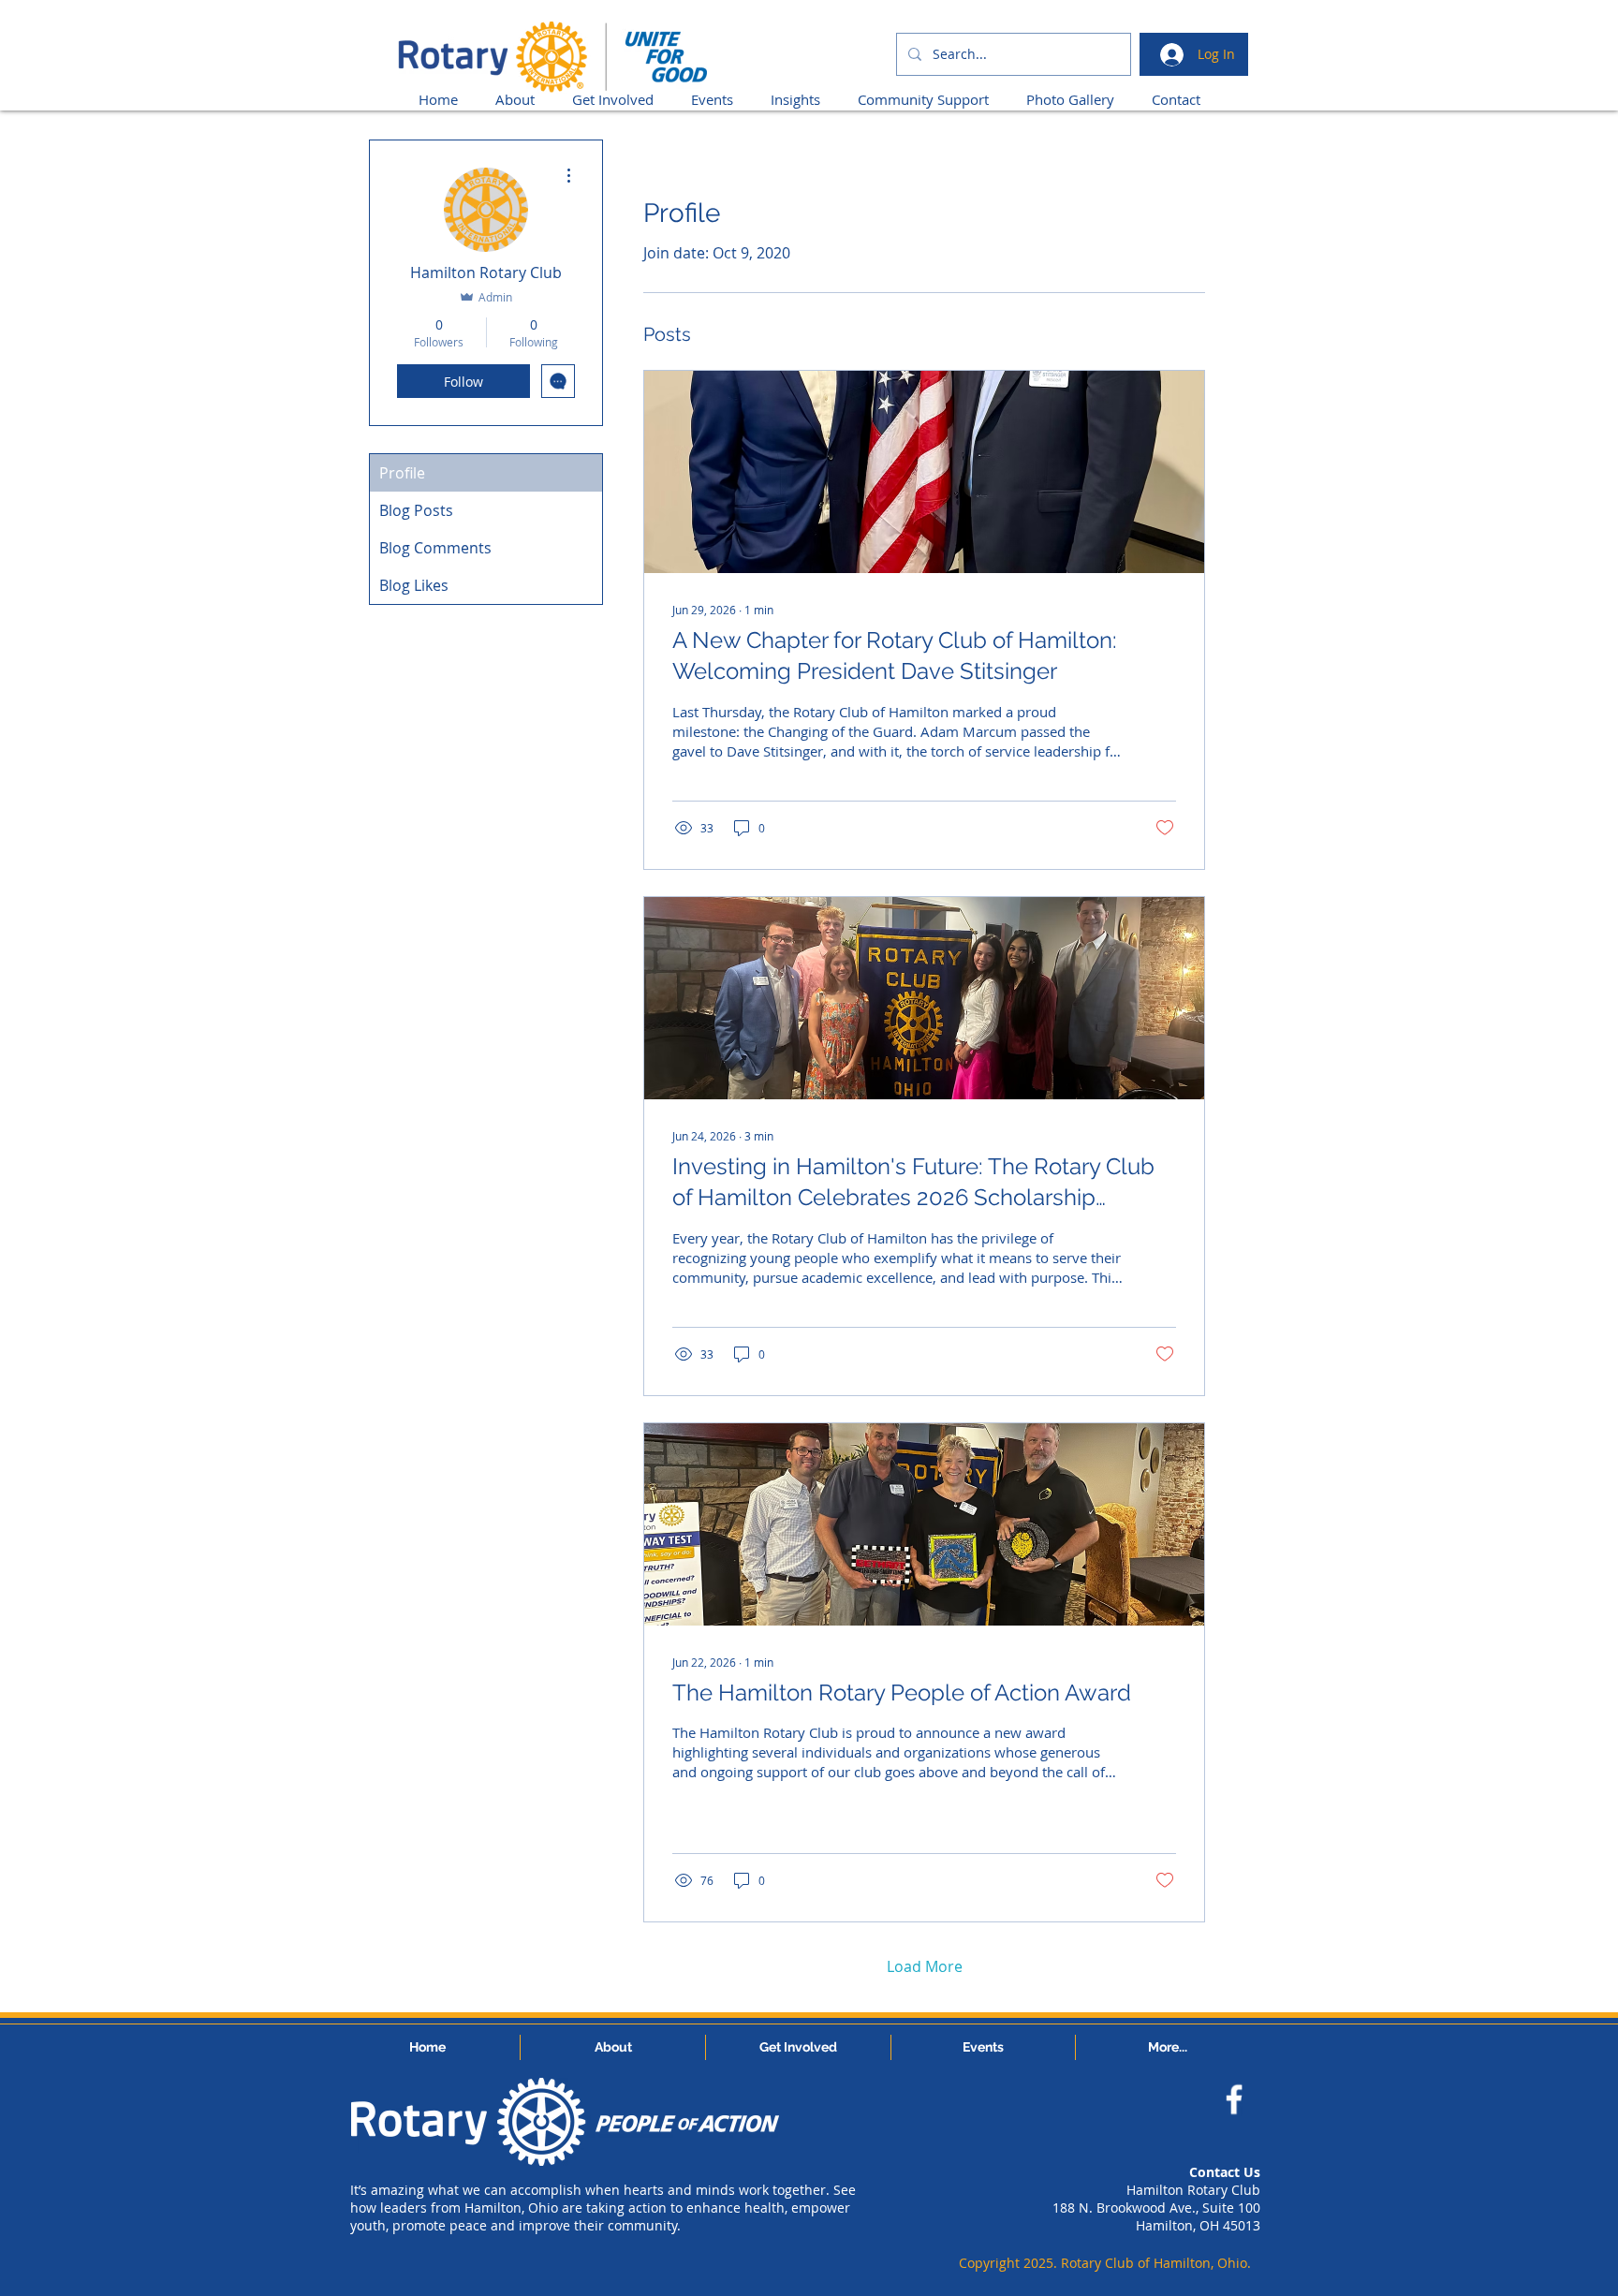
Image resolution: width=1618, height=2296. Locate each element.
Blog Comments (435, 548)
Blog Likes (414, 585)
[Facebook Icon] (1234, 2099)
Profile (402, 473)
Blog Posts (416, 510)
